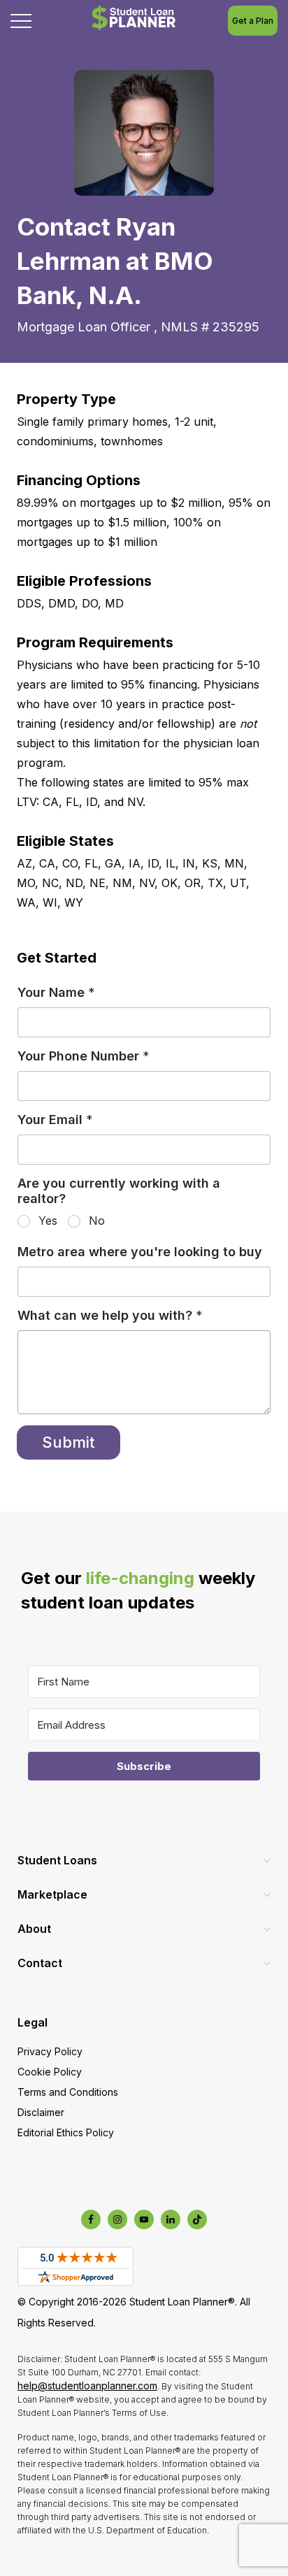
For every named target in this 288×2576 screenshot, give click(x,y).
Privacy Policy (50, 2051)
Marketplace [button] (52, 1894)
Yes (48, 1221)
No (97, 1221)
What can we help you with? (110, 1315)
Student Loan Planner (134, 18)
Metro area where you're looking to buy (140, 1252)
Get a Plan (253, 21)
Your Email (55, 1120)
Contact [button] (40, 1963)
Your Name (56, 992)
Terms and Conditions (68, 2092)
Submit (69, 1442)
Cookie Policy (50, 2072)
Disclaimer (41, 2112)
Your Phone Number (84, 1056)
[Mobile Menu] (21, 21)
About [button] (34, 1929)
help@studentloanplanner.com (87, 2386)
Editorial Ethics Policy (66, 2132)
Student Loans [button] (57, 1860)
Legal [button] (33, 2022)
